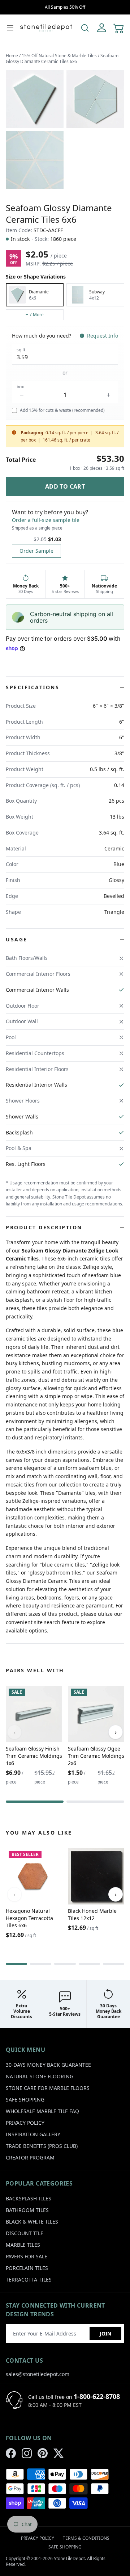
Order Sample (36, 551)
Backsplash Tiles (29, 2198)
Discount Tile (25, 2233)
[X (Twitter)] (58, 2453)
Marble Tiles (23, 2245)
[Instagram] (27, 2453)
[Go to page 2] (95, 1802)
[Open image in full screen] (35, 99)
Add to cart (65, 486)
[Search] (85, 28)
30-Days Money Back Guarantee (48, 2065)
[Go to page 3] (65, 1964)
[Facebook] (11, 2453)
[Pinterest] (43, 2453)
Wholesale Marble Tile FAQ (42, 2111)
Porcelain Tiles (27, 2268)
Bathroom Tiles (27, 2210)
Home (12, 56)
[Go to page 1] (35, 1802)
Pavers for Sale (27, 2256)
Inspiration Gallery (33, 2134)
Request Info (103, 336)
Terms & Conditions (86, 2538)
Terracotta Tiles (29, 2280)
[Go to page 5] (114, 1964)
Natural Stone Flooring (40, 2076)
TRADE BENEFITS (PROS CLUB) (42, 2146)
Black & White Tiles (32, 2222)
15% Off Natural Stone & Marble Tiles (59, 56)
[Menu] (10, 28)
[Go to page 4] (89, 1964)
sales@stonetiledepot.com (38, 2374)
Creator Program (30, 2157)
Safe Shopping (25, 2100)
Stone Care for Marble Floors (48, 2088)
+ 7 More (35, 315)
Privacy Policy (25, 2123)
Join (105, 2334)
